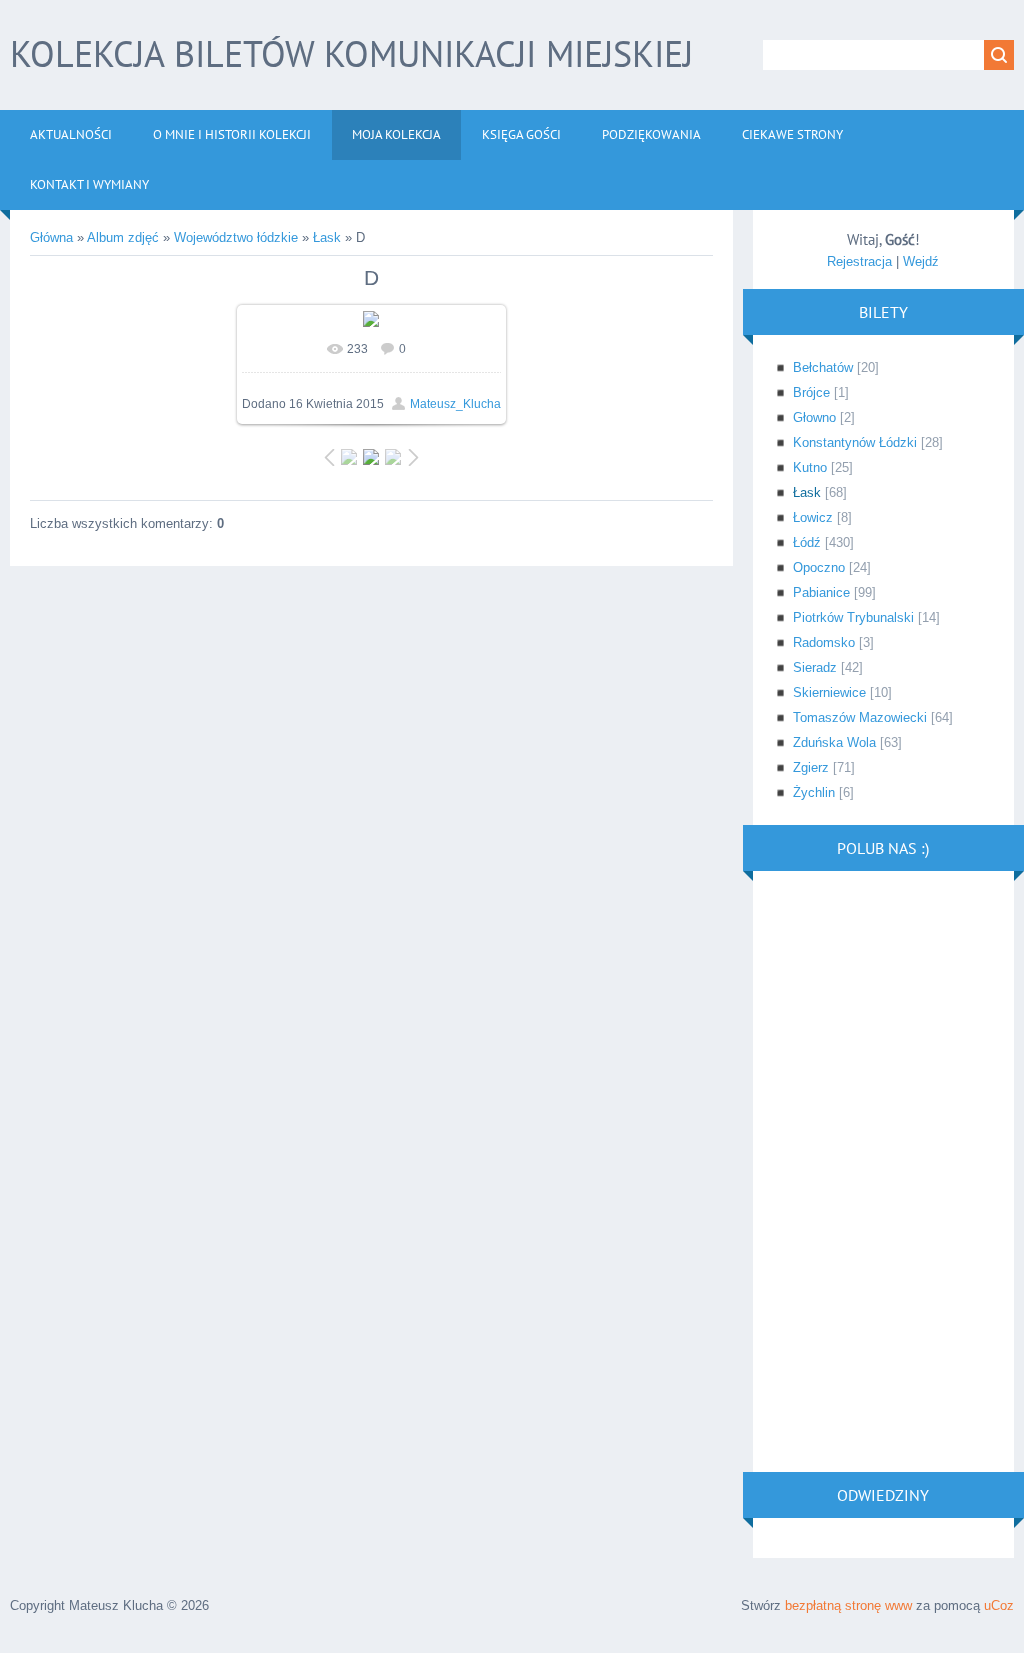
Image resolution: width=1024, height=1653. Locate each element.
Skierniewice (829, 692)
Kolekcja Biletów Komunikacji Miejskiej (351, 53)
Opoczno (819, 567)
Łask (327, 237)
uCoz (999, 1605)
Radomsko (824, 642)
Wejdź (921, 261)
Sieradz (815, 667)
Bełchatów (823, 367)
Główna (51, 237)
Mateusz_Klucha (455, 404)
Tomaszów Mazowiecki (860, 717)
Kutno (810, 467)
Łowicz (813, 517)
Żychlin (814, 792)
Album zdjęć (123, 237)
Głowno (814, 417)
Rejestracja (859, 261)
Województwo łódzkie (236, 237)
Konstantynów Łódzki (855, 442)
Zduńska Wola (834, 742)
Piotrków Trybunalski (853, 617)
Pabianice (821, 592)
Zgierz (811, 767)
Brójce (811, 392)
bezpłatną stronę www (848, 1605)
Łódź (807, 542)
